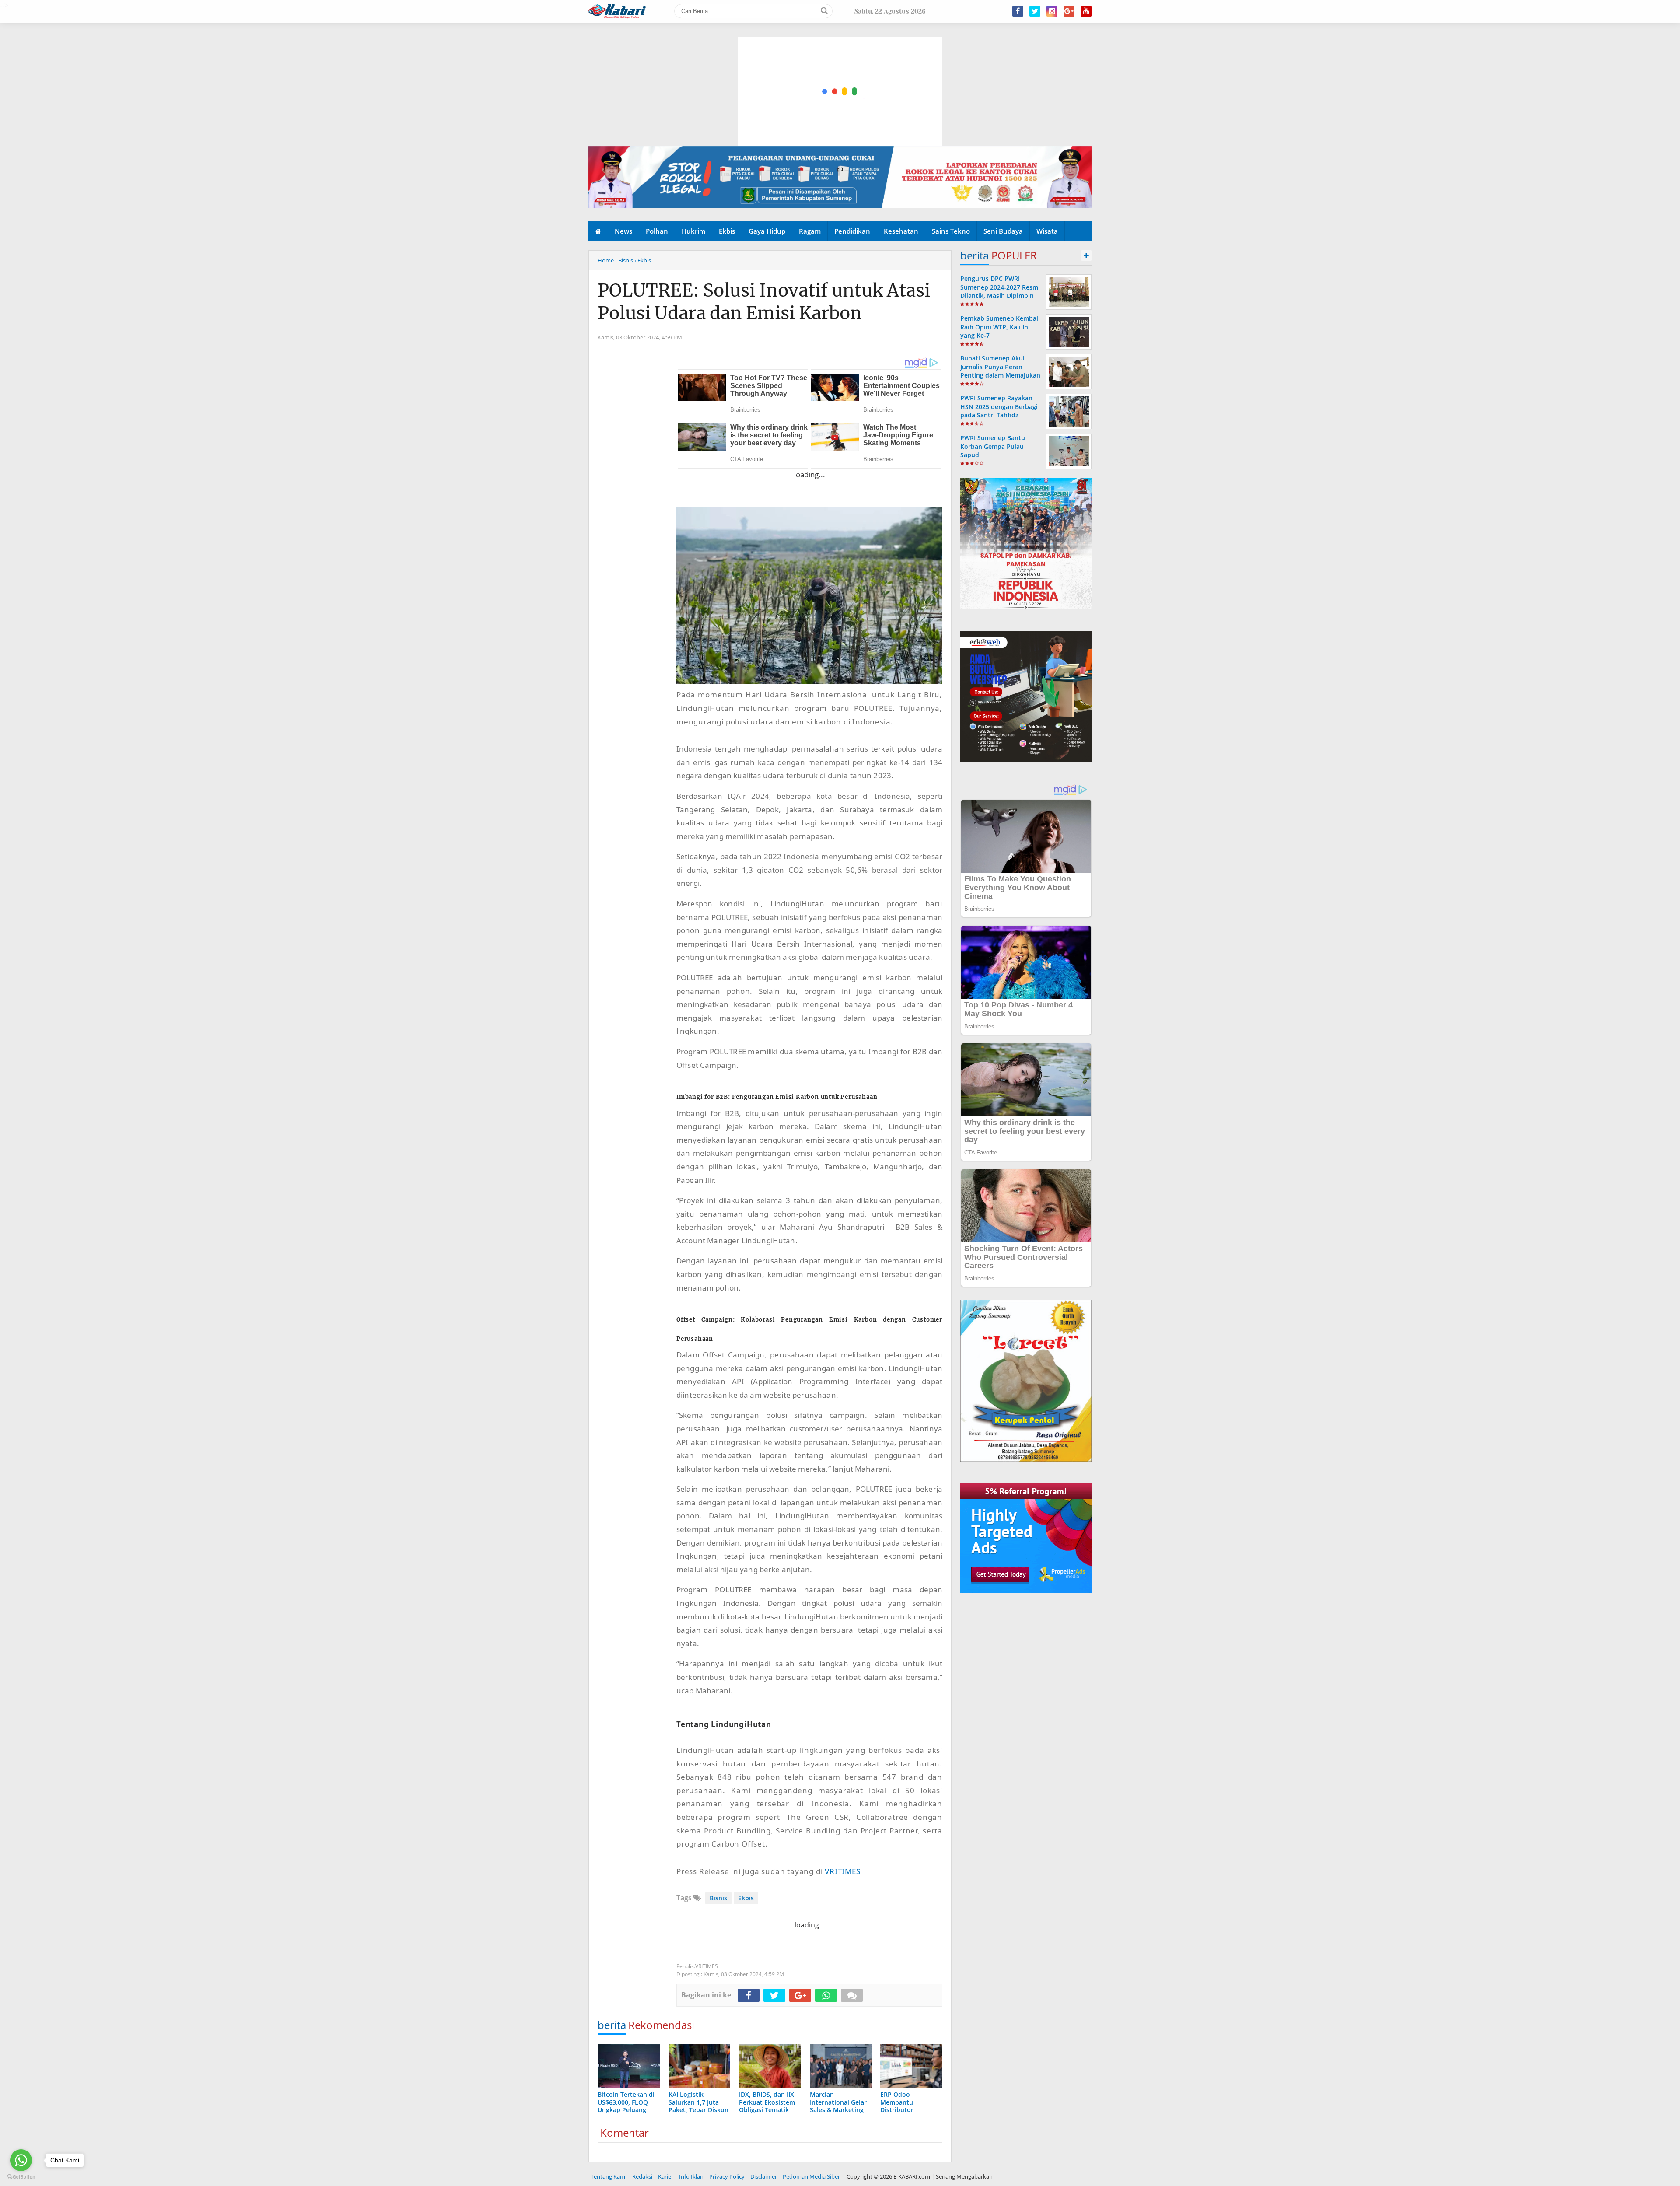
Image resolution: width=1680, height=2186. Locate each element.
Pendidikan (852, 231)
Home (606, 260)
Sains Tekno (951, 231)
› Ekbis (643, 260)
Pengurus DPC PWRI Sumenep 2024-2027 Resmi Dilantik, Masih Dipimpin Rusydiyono (1000, 291)
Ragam (810, 231)
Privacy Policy (727, 2176)
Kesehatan (901, 231)
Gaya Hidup (767, 231)
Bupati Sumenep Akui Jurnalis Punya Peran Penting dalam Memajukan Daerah (1000, 371)
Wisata (1047, 231)
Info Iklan (691, 2176)
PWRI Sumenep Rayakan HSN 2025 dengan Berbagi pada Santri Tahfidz (999, 406)
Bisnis (718, 1898)
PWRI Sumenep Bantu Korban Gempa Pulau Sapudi (993, 446)
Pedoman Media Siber (811, 2176)
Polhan (657, 231)
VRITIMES (842, 1871)
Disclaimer (764, 2176)
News (623, 231)
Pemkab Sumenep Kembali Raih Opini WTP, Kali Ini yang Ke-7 (1000, 327)
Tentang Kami (609, 2176)
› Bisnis (624, 260)
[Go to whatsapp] (21, 2160)
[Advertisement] (840, 50)
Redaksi (642, 2176)
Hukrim (693, 231)
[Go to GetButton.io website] (21, 2177)
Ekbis (727, 231)
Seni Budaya (1003, 231)
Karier (666, 2176)
